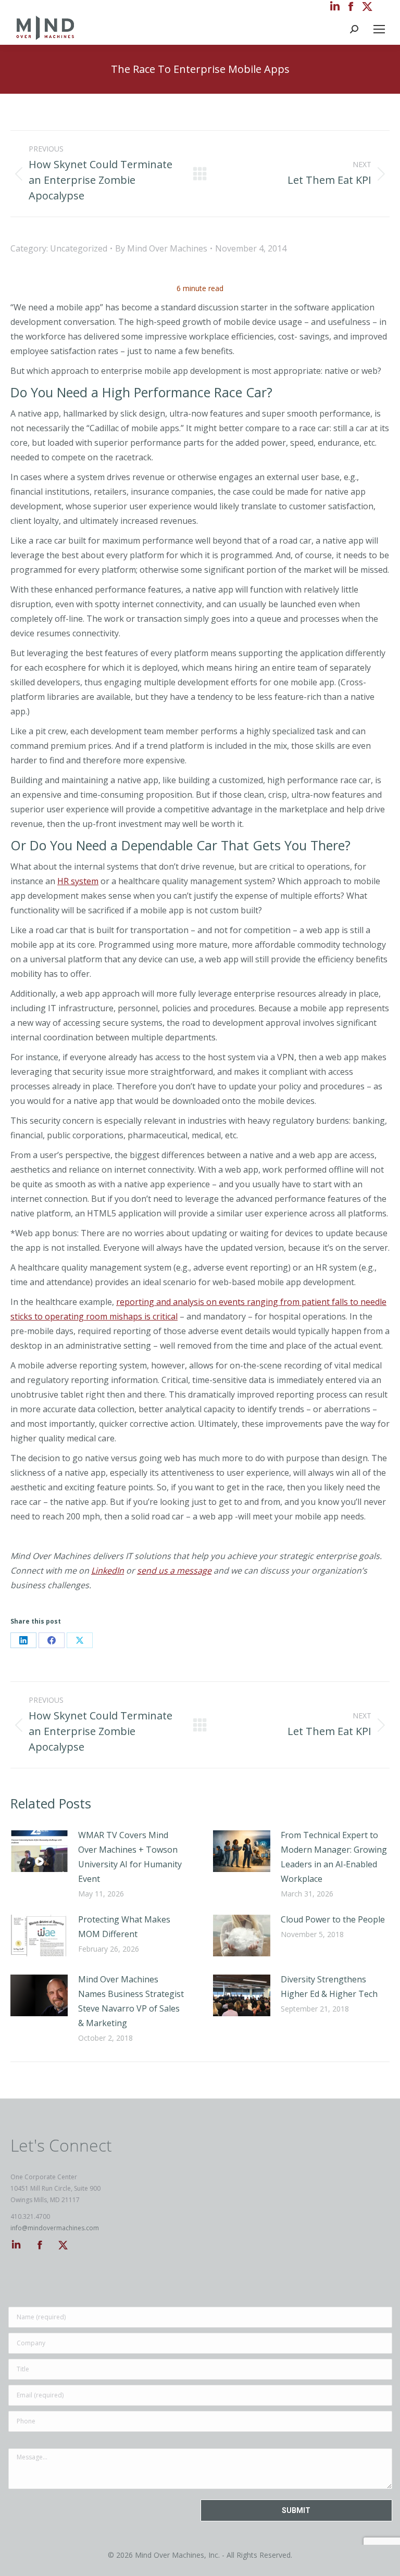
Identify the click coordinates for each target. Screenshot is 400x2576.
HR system (78, 881)
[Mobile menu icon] (379, 29)
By (161, 248)
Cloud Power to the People (333, 1919)
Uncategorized (79, 248)
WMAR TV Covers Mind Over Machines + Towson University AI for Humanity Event (130, 1857)
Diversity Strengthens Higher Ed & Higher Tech (329, 1987)
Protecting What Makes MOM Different (124, 1927)
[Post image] (39, 1851)
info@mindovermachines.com (55, 2228)
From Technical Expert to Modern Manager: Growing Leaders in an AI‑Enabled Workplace (334, 1857)
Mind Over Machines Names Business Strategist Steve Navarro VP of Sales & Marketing (131, 2001)
